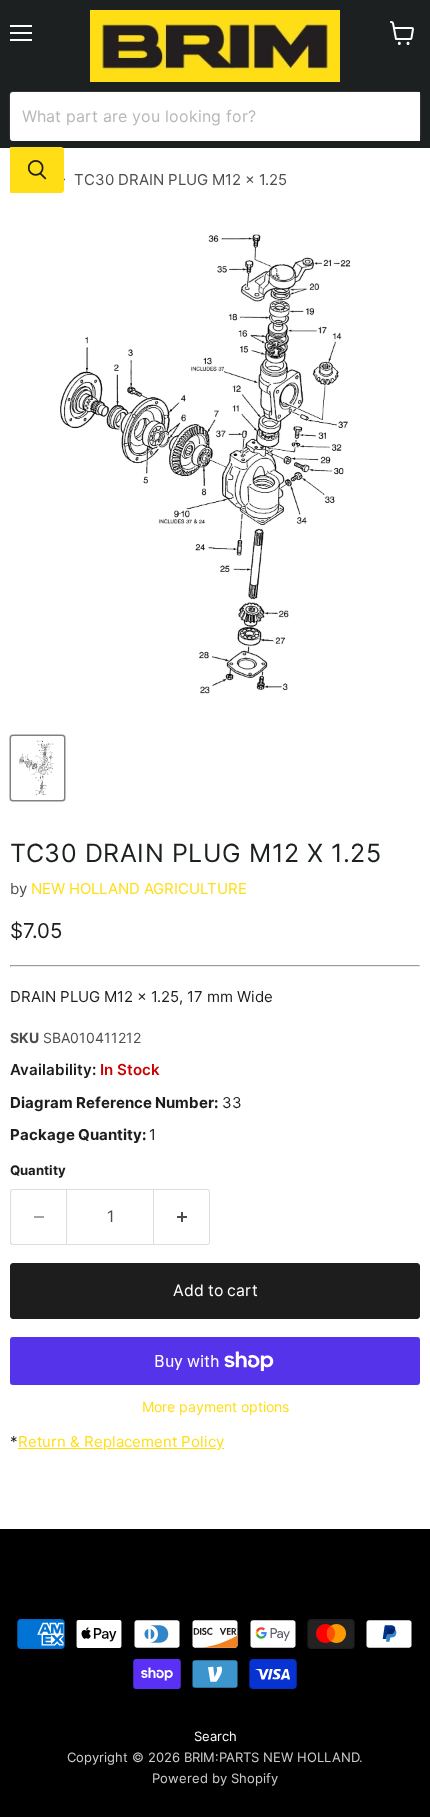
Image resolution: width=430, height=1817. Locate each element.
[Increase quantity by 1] (182, 1217)
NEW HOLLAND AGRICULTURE (139, 888)
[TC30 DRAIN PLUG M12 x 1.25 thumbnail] (37, 768)
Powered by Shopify (215, 1778)
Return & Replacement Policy (121, 1441)
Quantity (38, 1170)
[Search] (37, 170)
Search (215, 1736)
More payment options (215, 1407)
